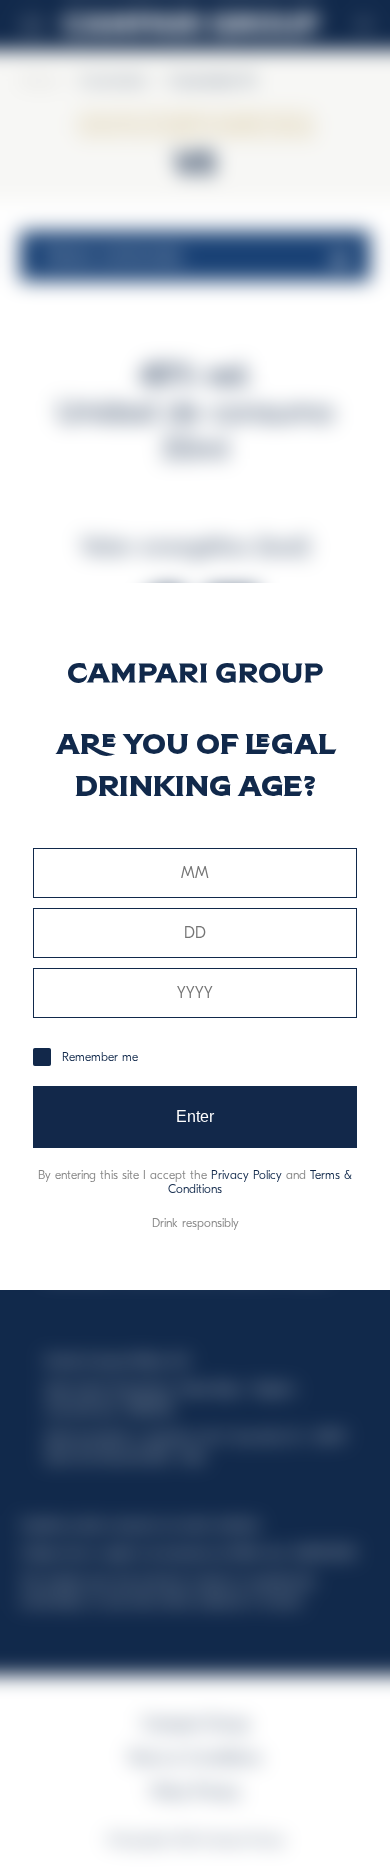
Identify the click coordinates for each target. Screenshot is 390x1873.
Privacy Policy (246, 1175)
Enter (195, 1116)
